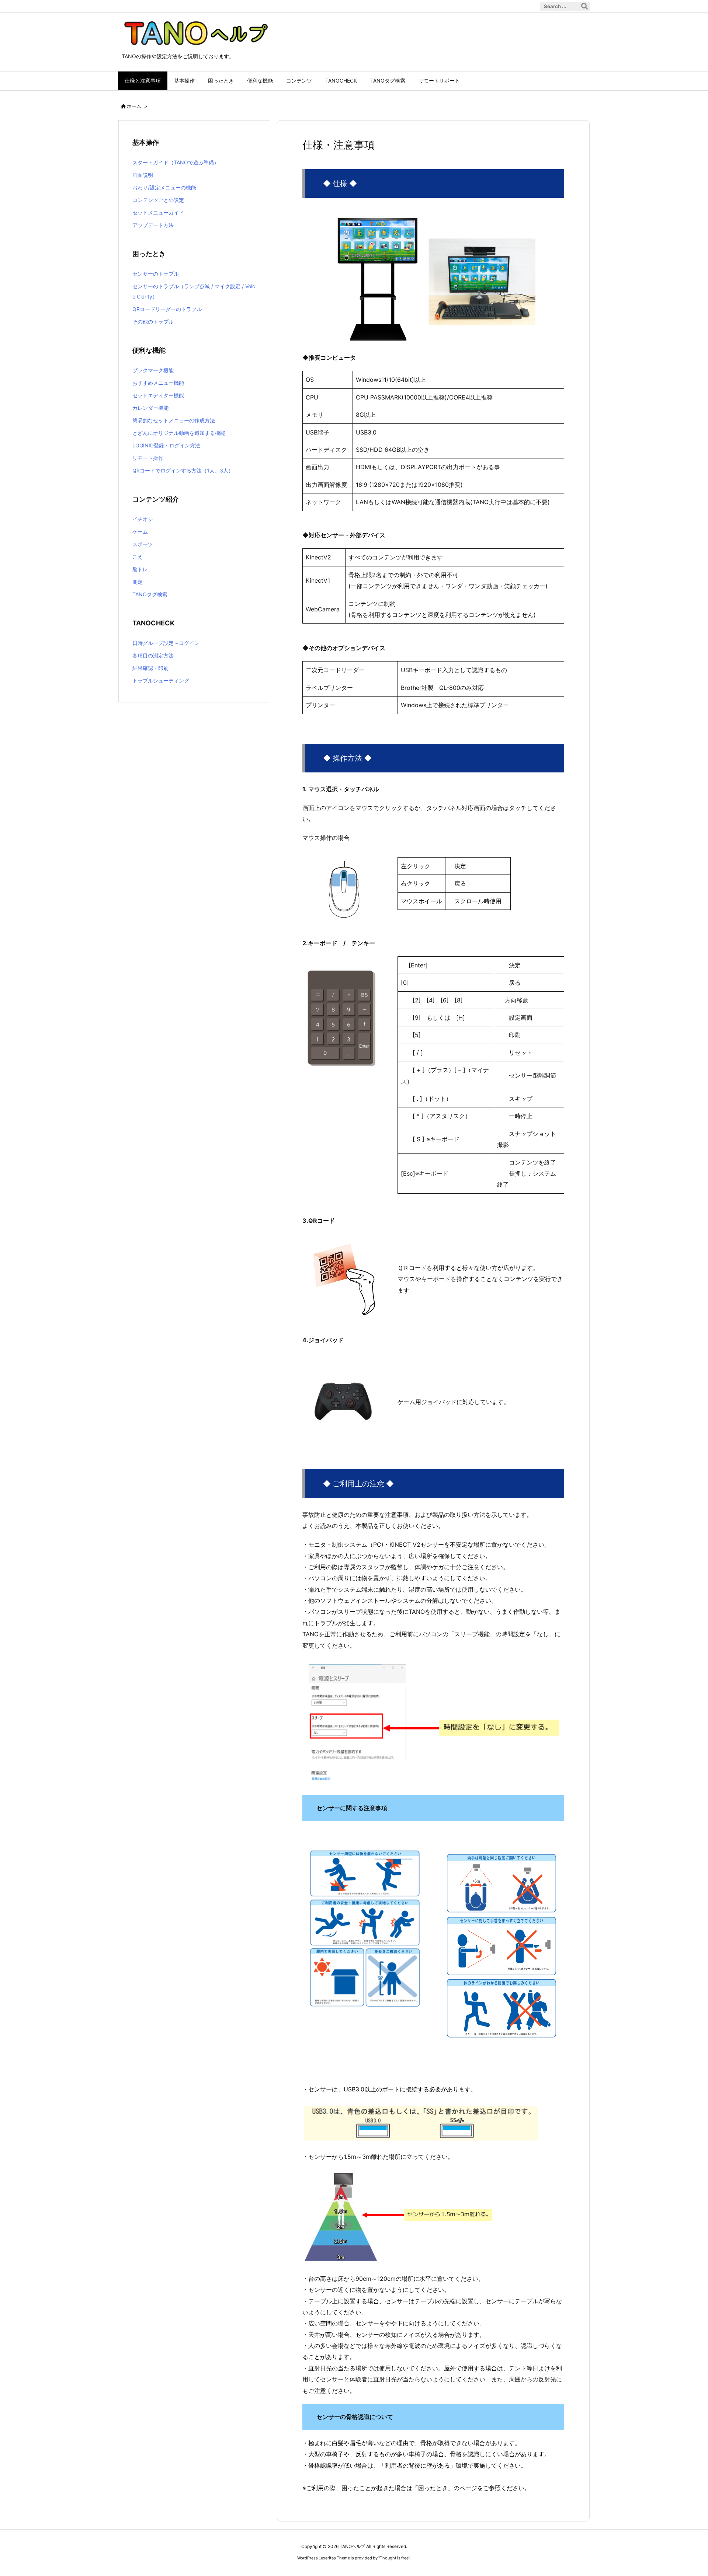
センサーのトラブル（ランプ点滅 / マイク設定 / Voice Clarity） (194, 291)
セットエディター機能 (158, 395)
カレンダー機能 (150, 408)
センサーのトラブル (156, 274)
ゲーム (140, 532)
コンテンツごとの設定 (158, 200)
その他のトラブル (153, 322)
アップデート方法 (153, 225)
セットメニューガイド (158, 212)
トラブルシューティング (161, 680)
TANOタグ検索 (150, 594)
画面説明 (143, 175)
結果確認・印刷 (150, 668)
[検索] (584, 6)
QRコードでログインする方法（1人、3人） (183, 470)
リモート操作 (148, 458)
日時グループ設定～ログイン (166, 643)
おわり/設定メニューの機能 (164, 187)
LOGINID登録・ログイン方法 (166, 445)
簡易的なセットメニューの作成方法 (174, 420)
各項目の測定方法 (153, 655)
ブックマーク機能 (153, 370)
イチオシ (143, 519)
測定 (138, 582)
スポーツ (143, 544)
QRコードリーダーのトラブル (167, 309)
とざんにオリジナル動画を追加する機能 (179, 433)
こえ (138, 557)
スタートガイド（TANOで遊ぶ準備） (176, 162)
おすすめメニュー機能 (158, 383)
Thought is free (394, 2558)
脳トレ (140, 569)
